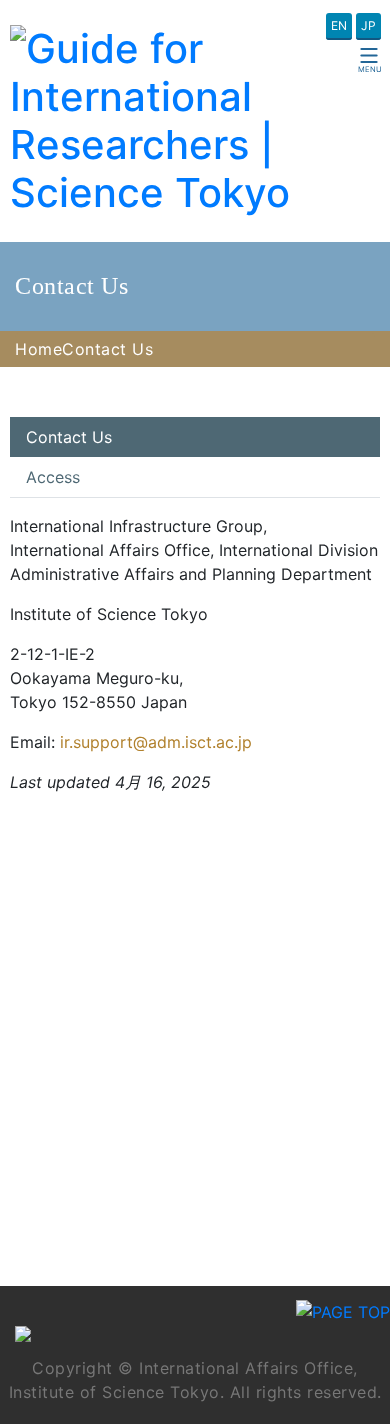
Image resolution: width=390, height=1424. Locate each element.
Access (53, 477)
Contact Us (69, 437)
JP (368, 25)
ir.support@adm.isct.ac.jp (156, 742)
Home (38, 349)
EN (339, 25)
